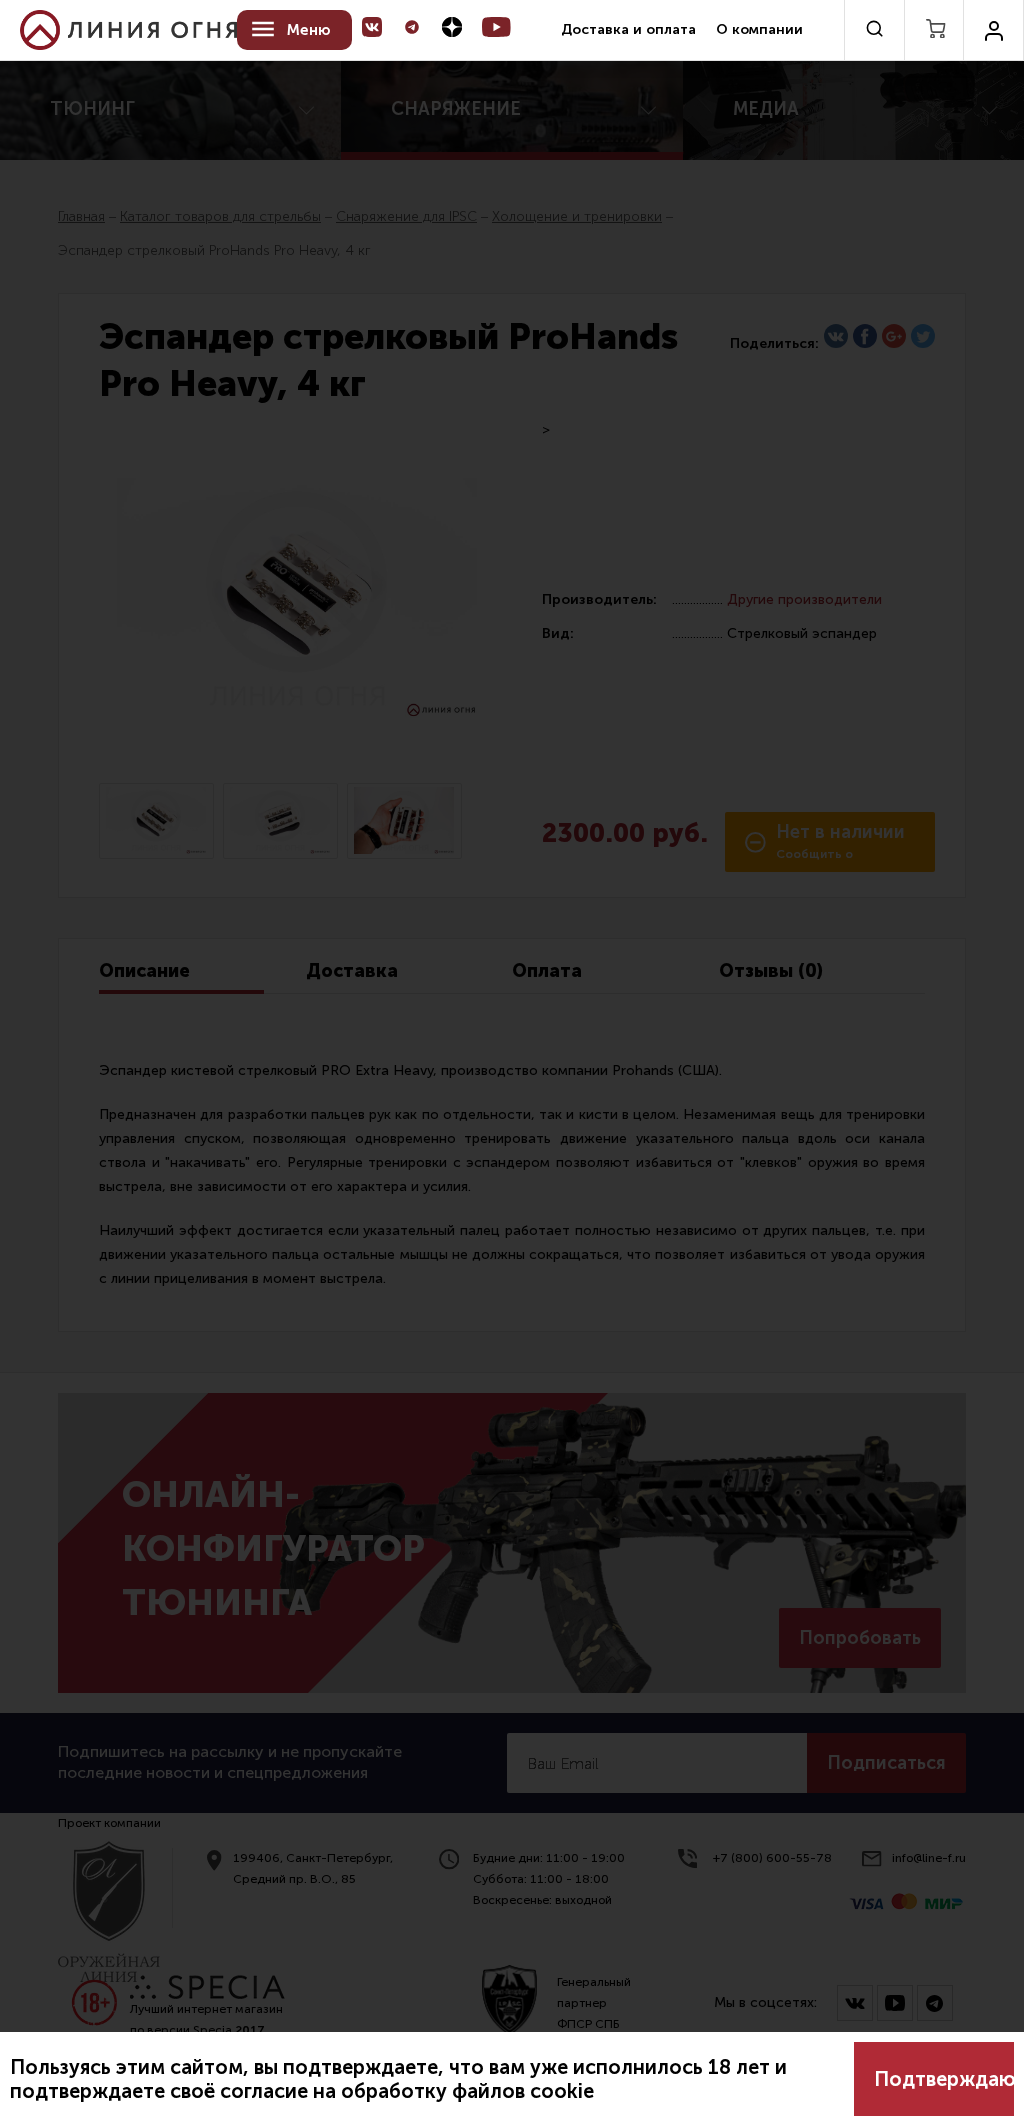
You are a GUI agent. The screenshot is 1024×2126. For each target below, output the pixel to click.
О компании (759, 29)
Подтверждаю (944, 2079)
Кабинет (993, 30)
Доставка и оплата (628, 29)
